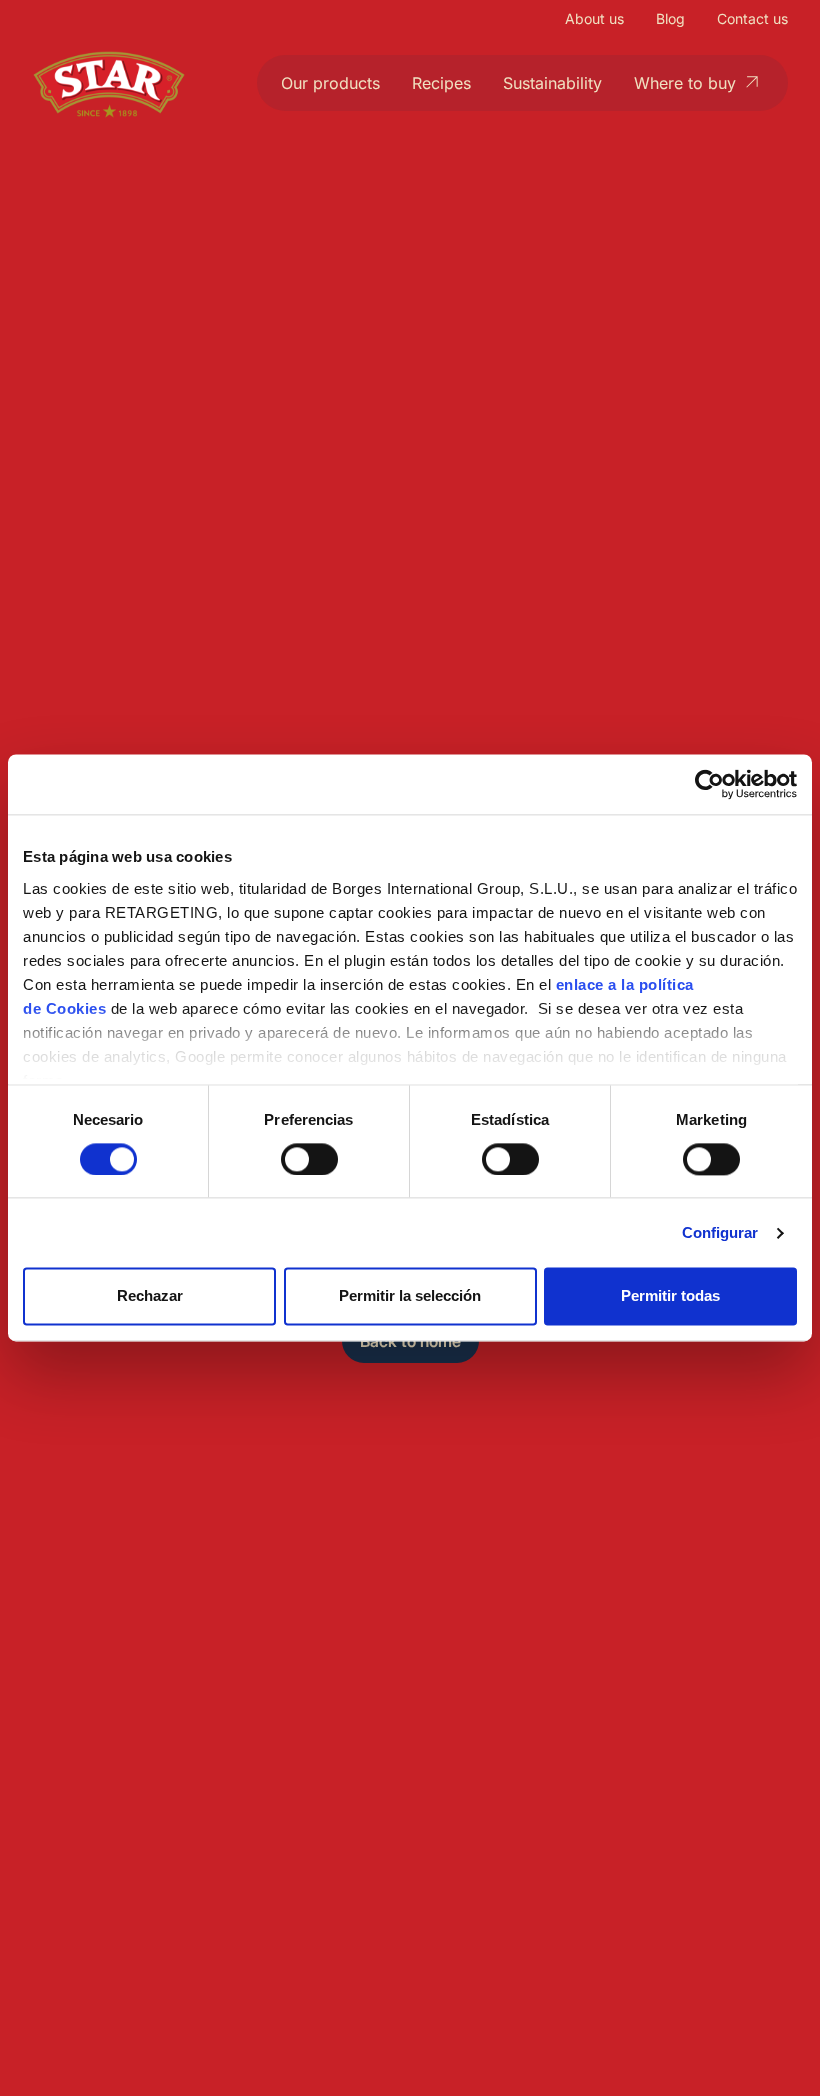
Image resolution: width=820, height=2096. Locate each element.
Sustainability (552, 83)
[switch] (309, 1159)
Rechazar (150, 1296)
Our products (330, 83)
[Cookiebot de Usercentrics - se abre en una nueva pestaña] (709, 784)
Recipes (441, 83)
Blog (670, 18)
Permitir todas (670, 1296)
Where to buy (685, 83)
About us (594, 18)
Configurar (720, 1232)
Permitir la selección (410, 1296)
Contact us (752, 18)
